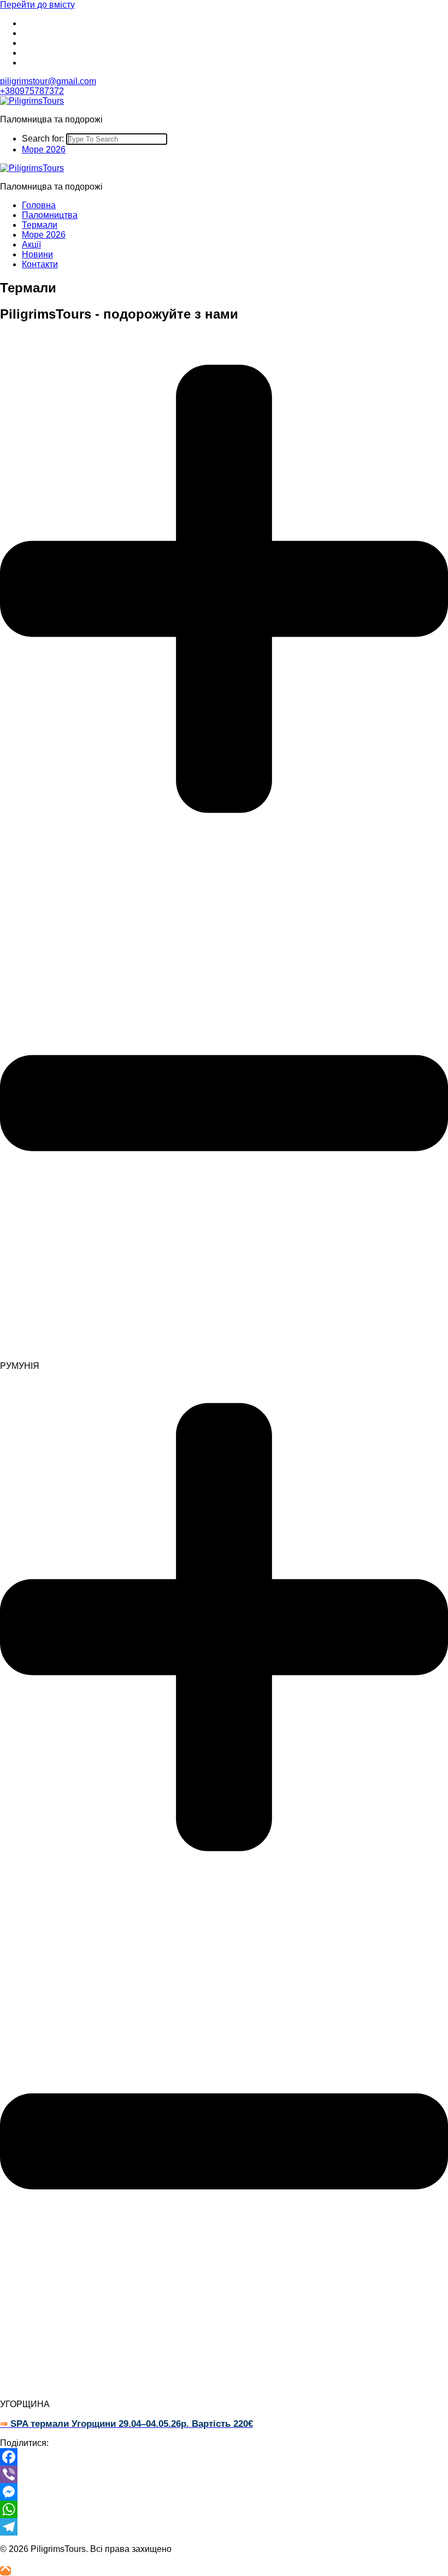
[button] (224, 852)
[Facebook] (224, 2457)
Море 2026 (44, 149)
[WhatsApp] (224, 2509)
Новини (37, 254)
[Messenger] (224, 2492)
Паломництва (50, 215)
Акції (31, 245)
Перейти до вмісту (37, 5)
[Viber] (224, 2474)
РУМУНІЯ (20, 1366)
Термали (40, 225)
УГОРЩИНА (25, 2404)
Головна (39, 205)
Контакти (40, 264)
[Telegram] (224, 2527)
